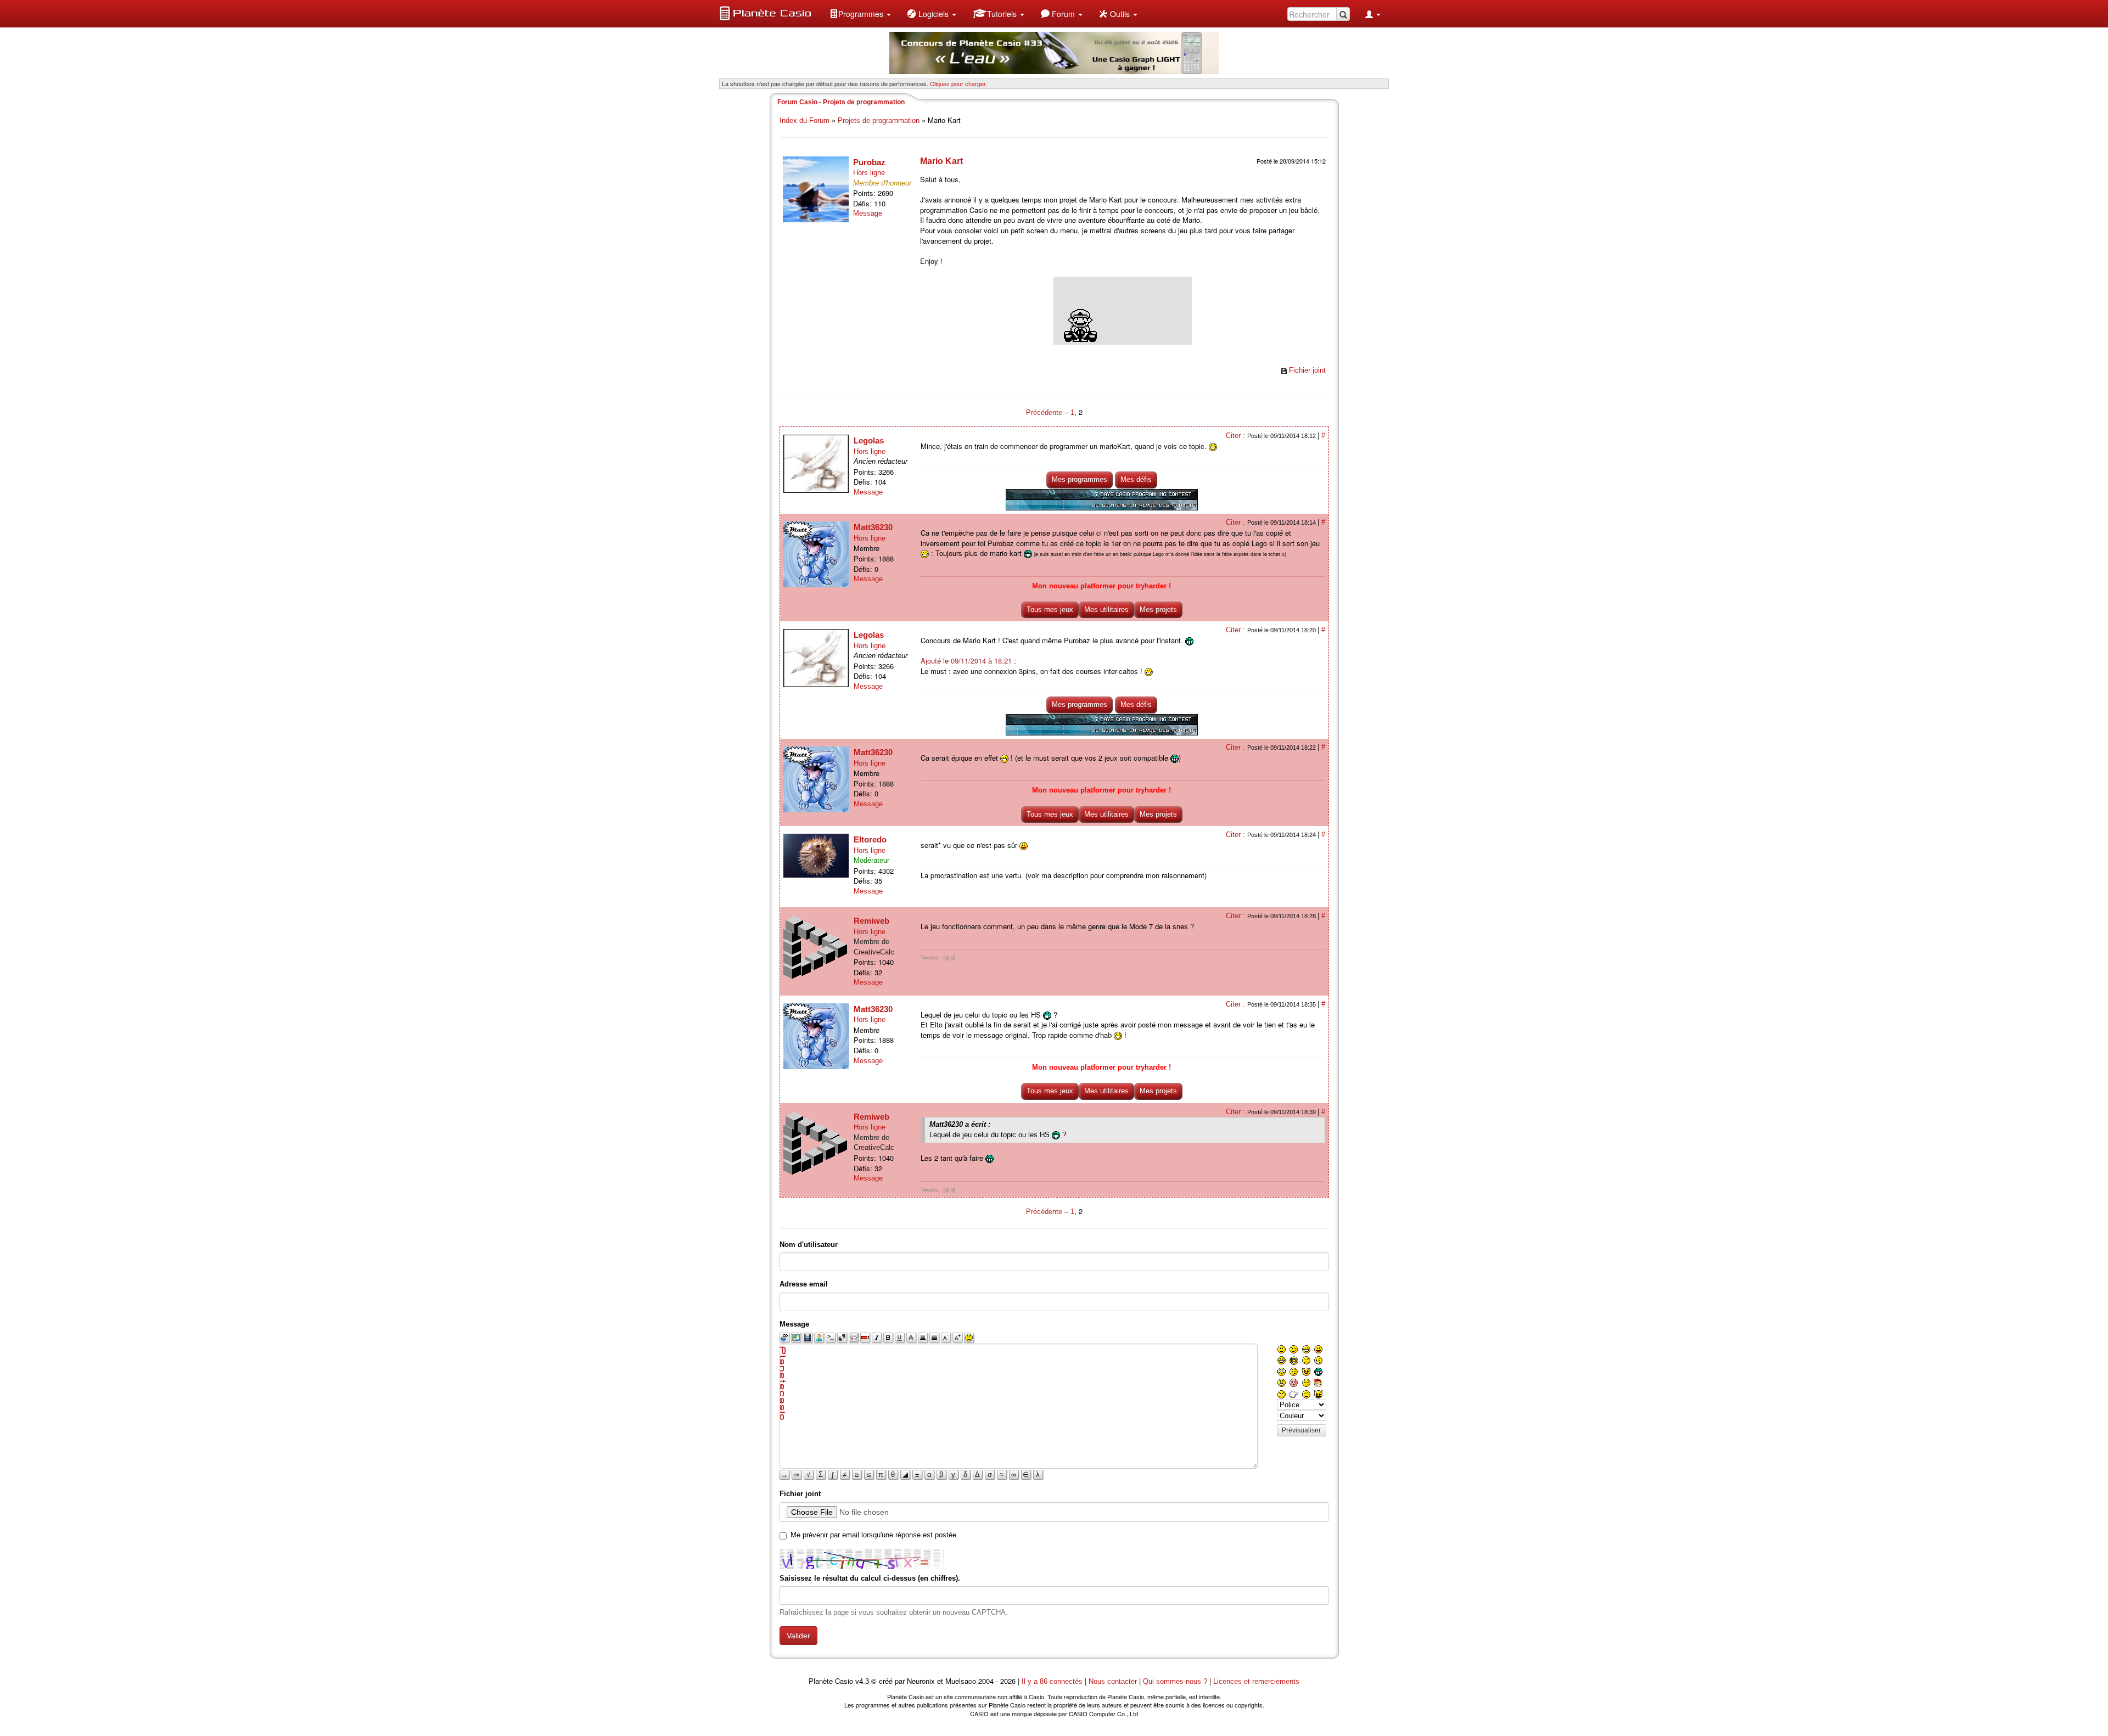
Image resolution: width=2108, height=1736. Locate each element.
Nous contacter (1113, 1681)
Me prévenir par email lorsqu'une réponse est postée (873, 1535)
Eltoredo (870, 839)
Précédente (1045, 412)
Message (868, 213)
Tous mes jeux (1050, 609)
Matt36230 (873, 527)
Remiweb (871, 921)
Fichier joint (1307, 370)
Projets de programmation (879, 120)
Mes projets (1158, 609)
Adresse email (804, 1284)
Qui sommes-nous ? (1175, 1681)
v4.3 (862, 1681)
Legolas (869, 440)
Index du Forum (804, 120)
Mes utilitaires (1106, 609)
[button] (860, 14)
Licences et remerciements (1256, 1681)
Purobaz (869, 162)
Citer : (1237, 436)
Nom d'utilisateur (809, 1245)
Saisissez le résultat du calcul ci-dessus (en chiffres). (870, 1578)
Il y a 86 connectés (1053, 1681)
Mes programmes (1080, 479)
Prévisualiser (1301, 1430)
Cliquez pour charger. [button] (958, 83)
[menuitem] (860, 14)
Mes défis (1136, 479)
